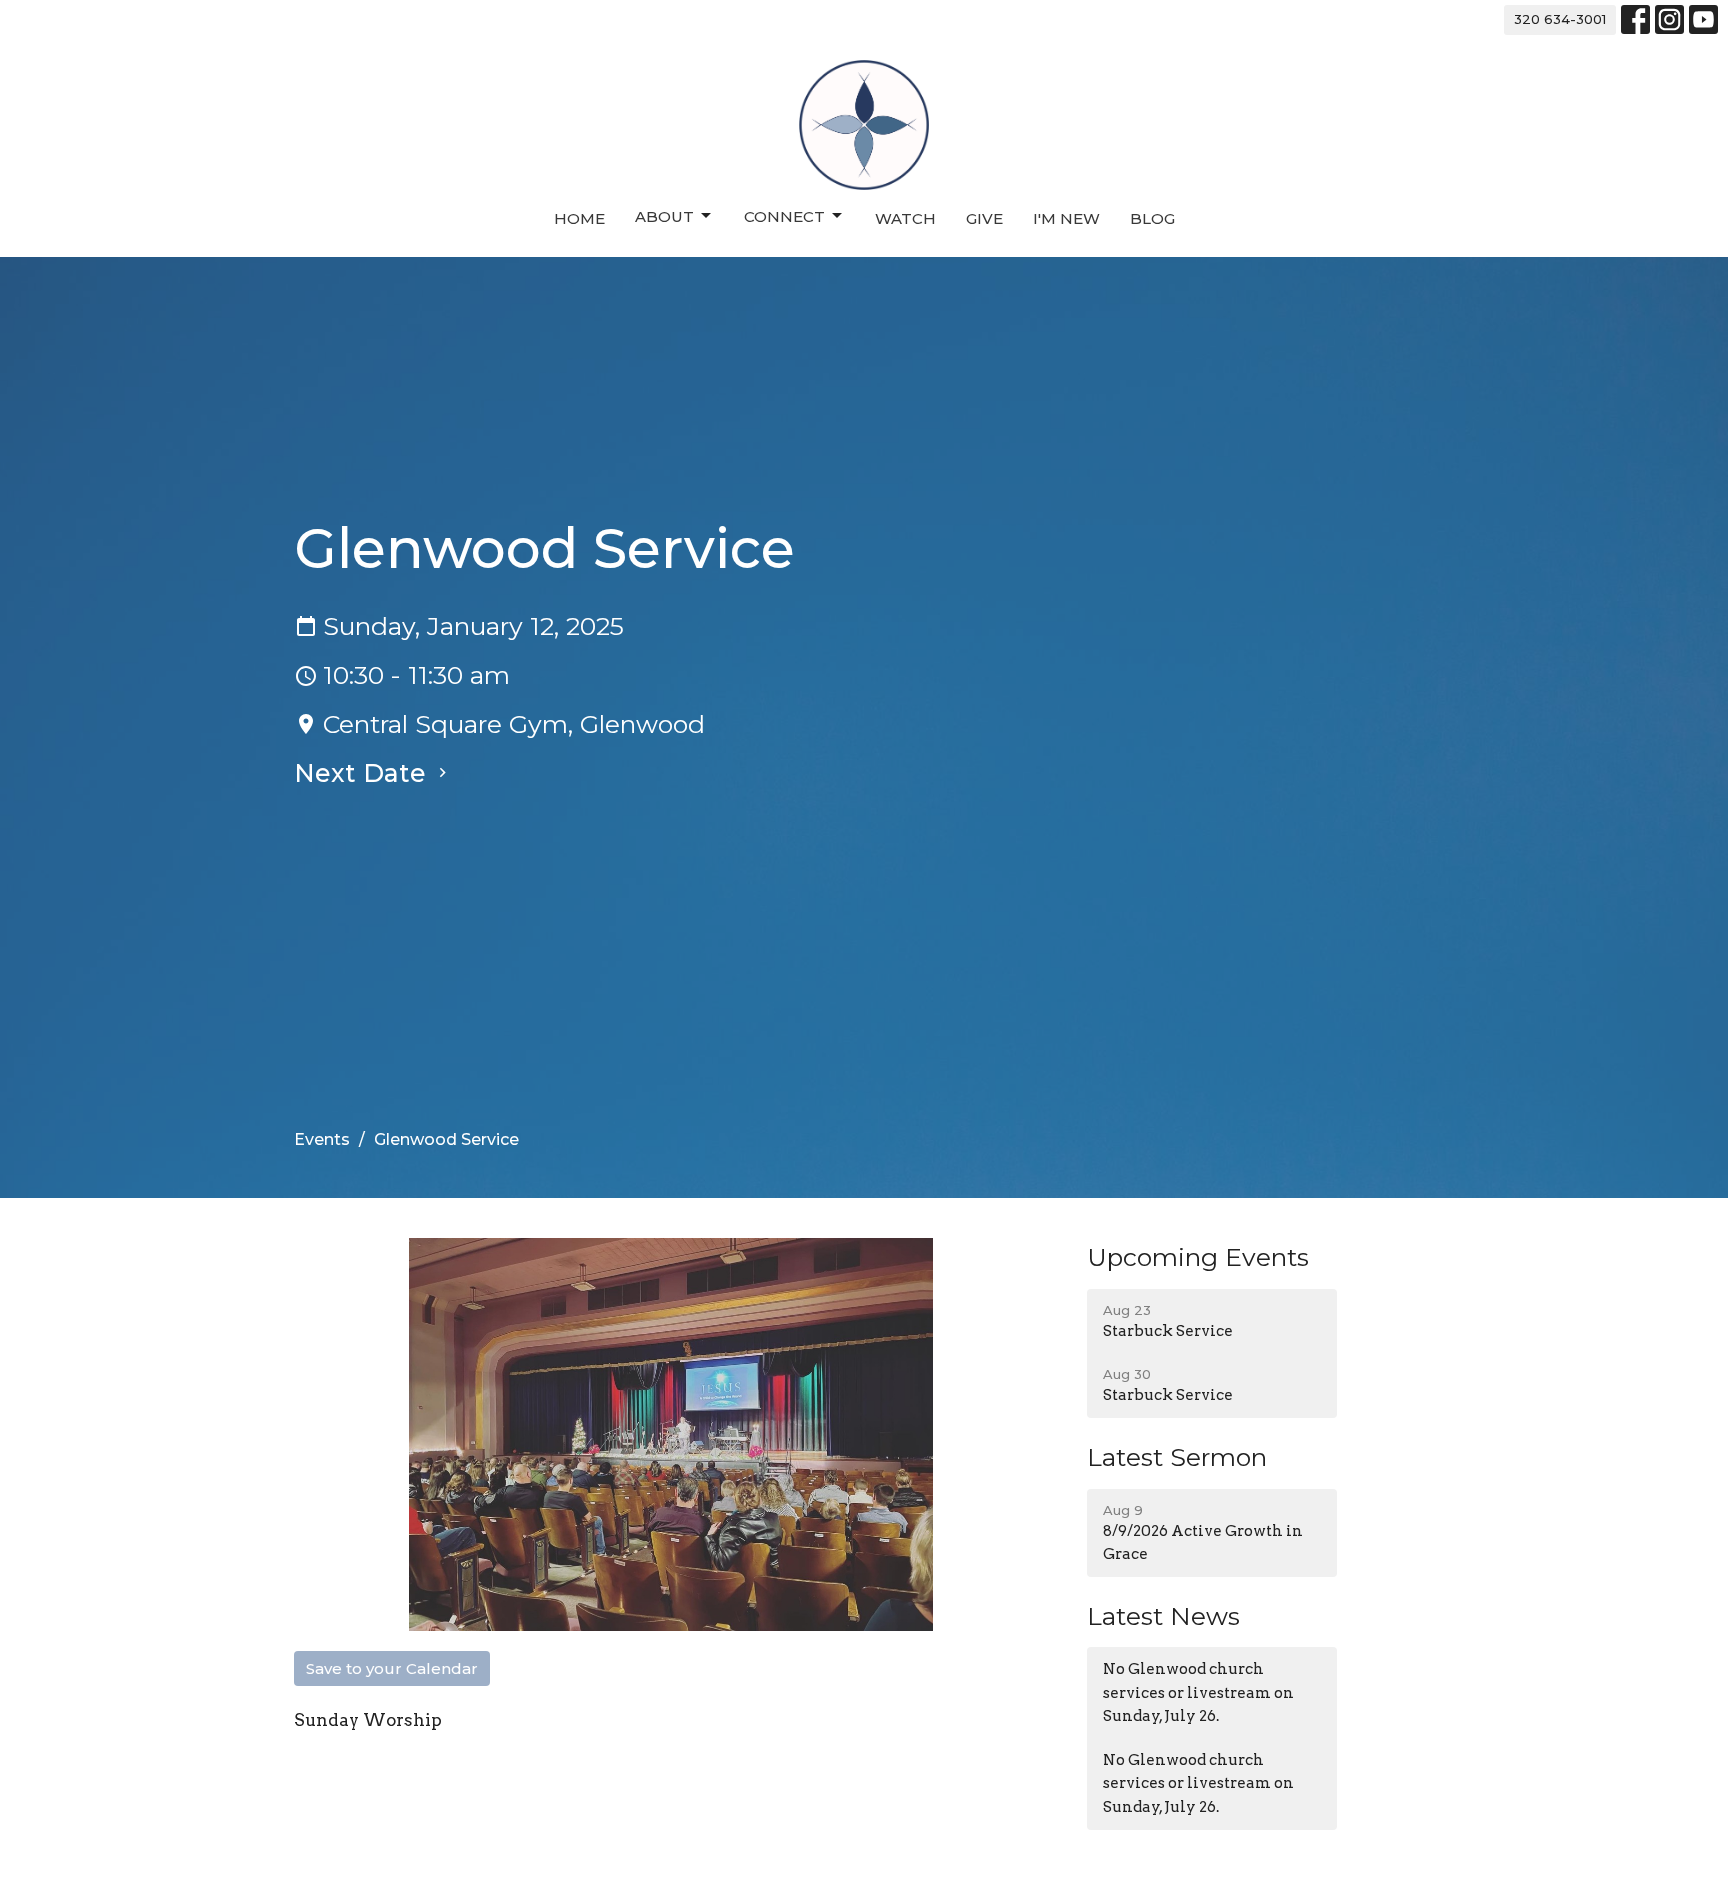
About (664, 216)
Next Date (363, 773)
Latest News (1163, 1616)
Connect (784, 216)
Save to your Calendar (392, 1668)
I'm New (1066, 218)
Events (322, 1139)
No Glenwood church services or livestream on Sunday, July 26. (1198, 1692)
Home (579, 218)
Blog (1152, 218)
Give (984, 218)
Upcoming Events (1198, 1257)
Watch (905, 218)
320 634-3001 (1560, 19)
